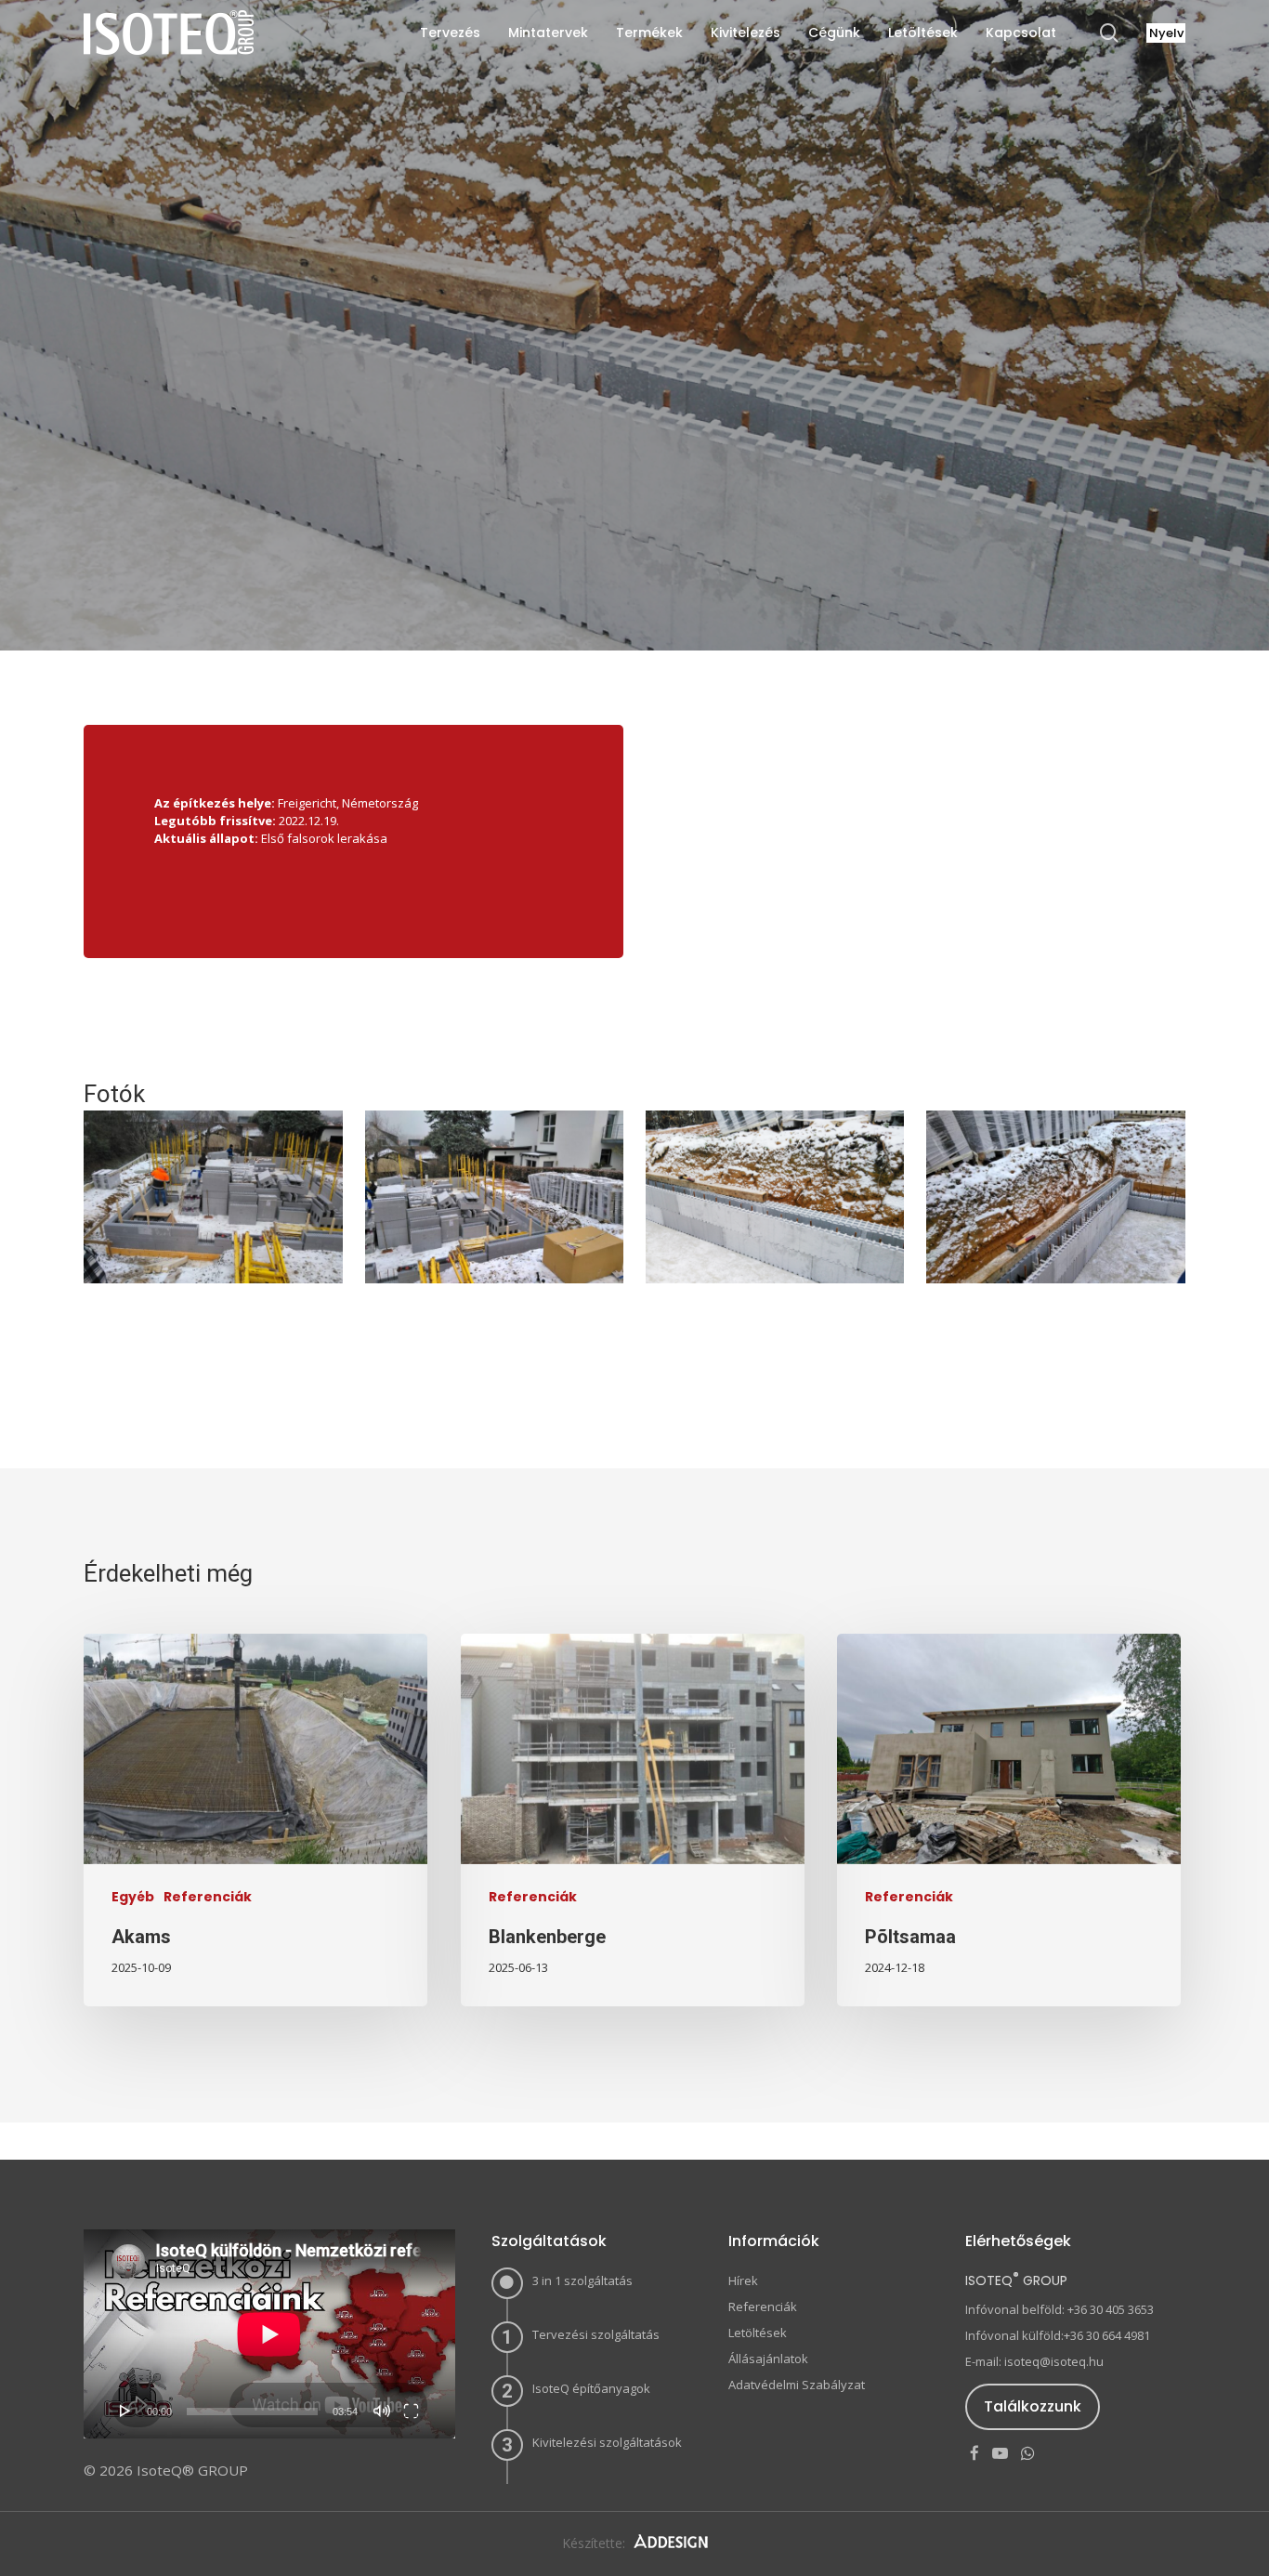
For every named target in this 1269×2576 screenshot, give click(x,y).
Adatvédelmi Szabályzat (797, 2385)
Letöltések (758, 2333)
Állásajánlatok (768, 2359)
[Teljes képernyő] (411, 2411)
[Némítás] (382, 2411)
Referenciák (634, 516)
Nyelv (1166, 33)
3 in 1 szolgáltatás (582, 2280)
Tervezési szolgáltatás (596, 2334)
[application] (269, 2334)
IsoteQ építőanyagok (591, 2388)
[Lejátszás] (125, 2411)
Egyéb (133, 1897)
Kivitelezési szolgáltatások (607, 2442)
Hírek (743, 2280)
